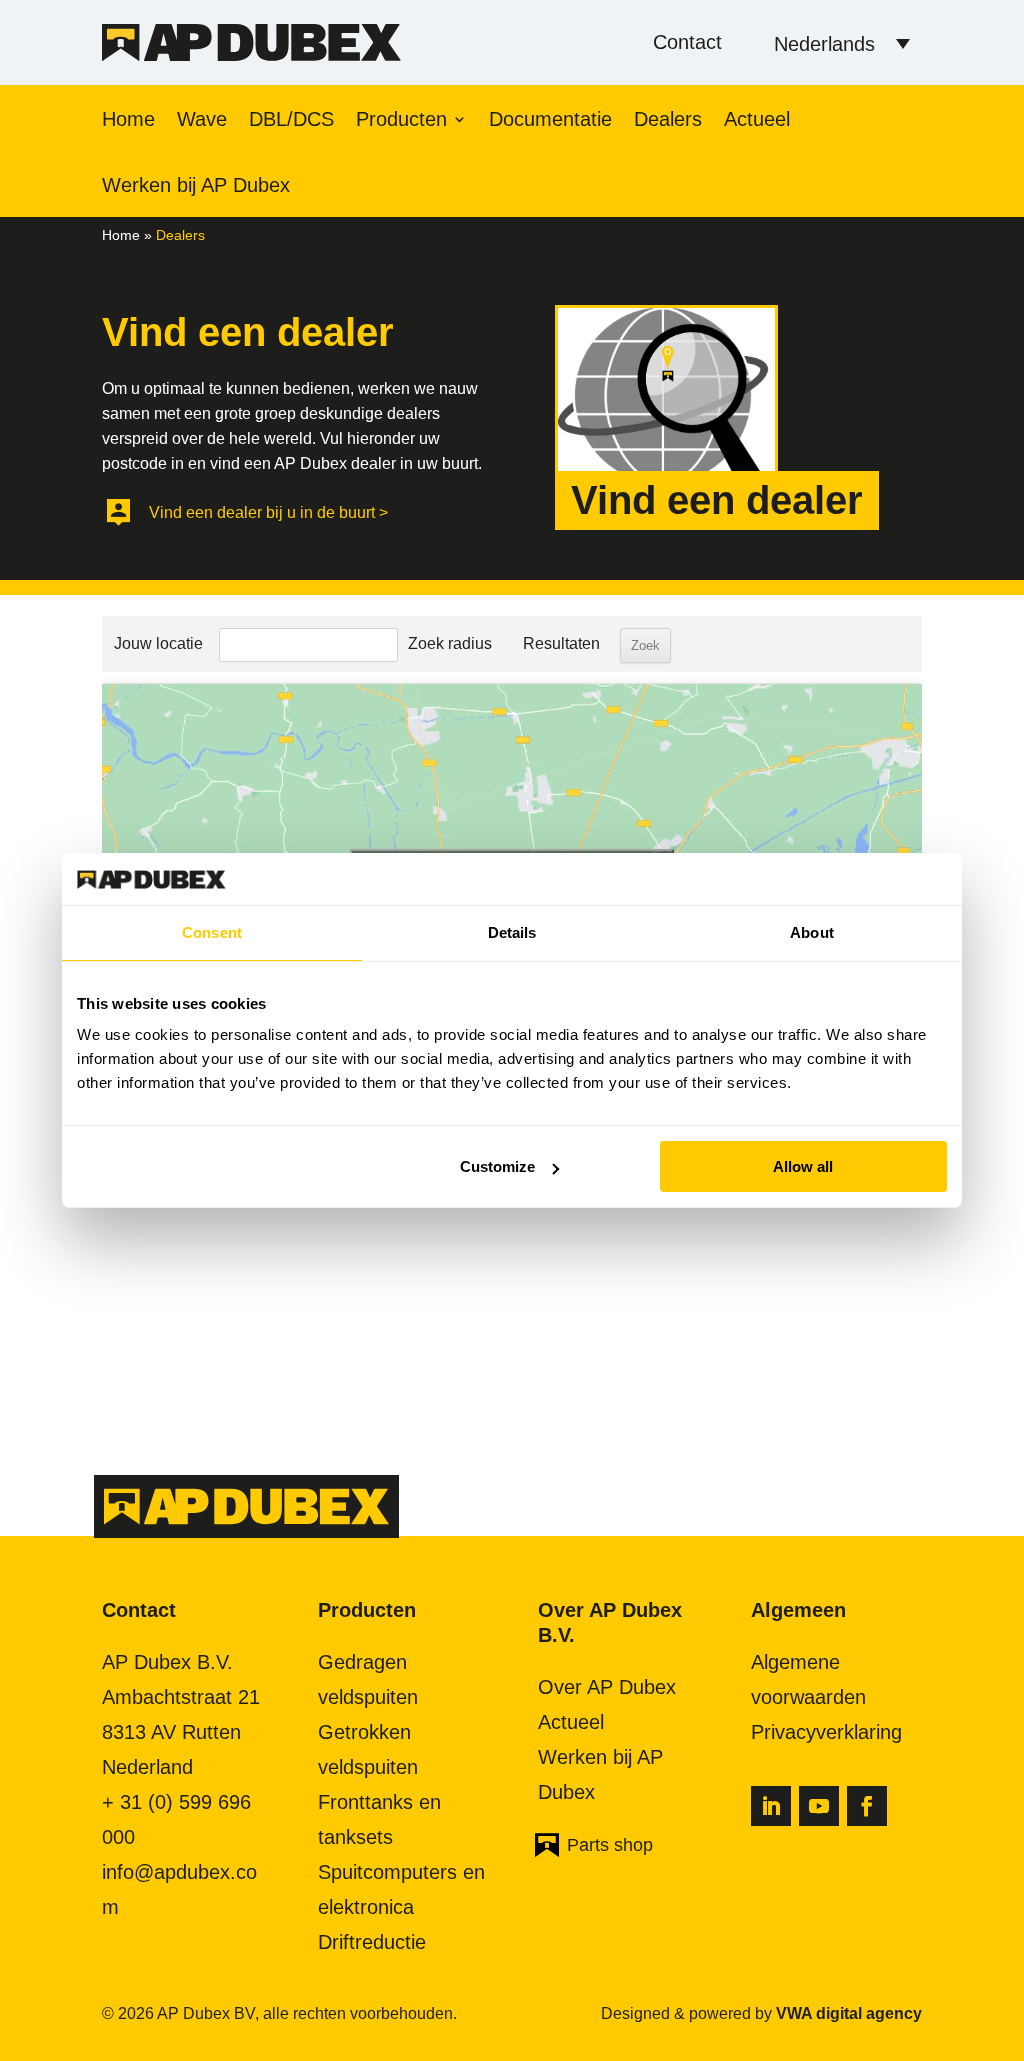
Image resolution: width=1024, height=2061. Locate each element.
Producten (401, 121)
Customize (497, 1166)
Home (128, 121)
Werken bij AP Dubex (196, 187)
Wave (202, 121)
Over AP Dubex (607, 1687)
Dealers (668, 121)
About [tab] (812, 932)
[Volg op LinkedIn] (771, 1806)
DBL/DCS (291, 121)
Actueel (757, 121)
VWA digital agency (849, 2013)
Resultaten (561, 643)
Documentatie (550, 121)
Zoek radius (450, 643)
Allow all (803, 1166)
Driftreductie (372, 1942)
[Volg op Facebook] (867, 1806)
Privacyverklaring (826, 1732)
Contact (687, 42)
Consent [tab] (212, 932)
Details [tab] (512, 932)
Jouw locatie (158, 643)
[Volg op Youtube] (819, 1806)
